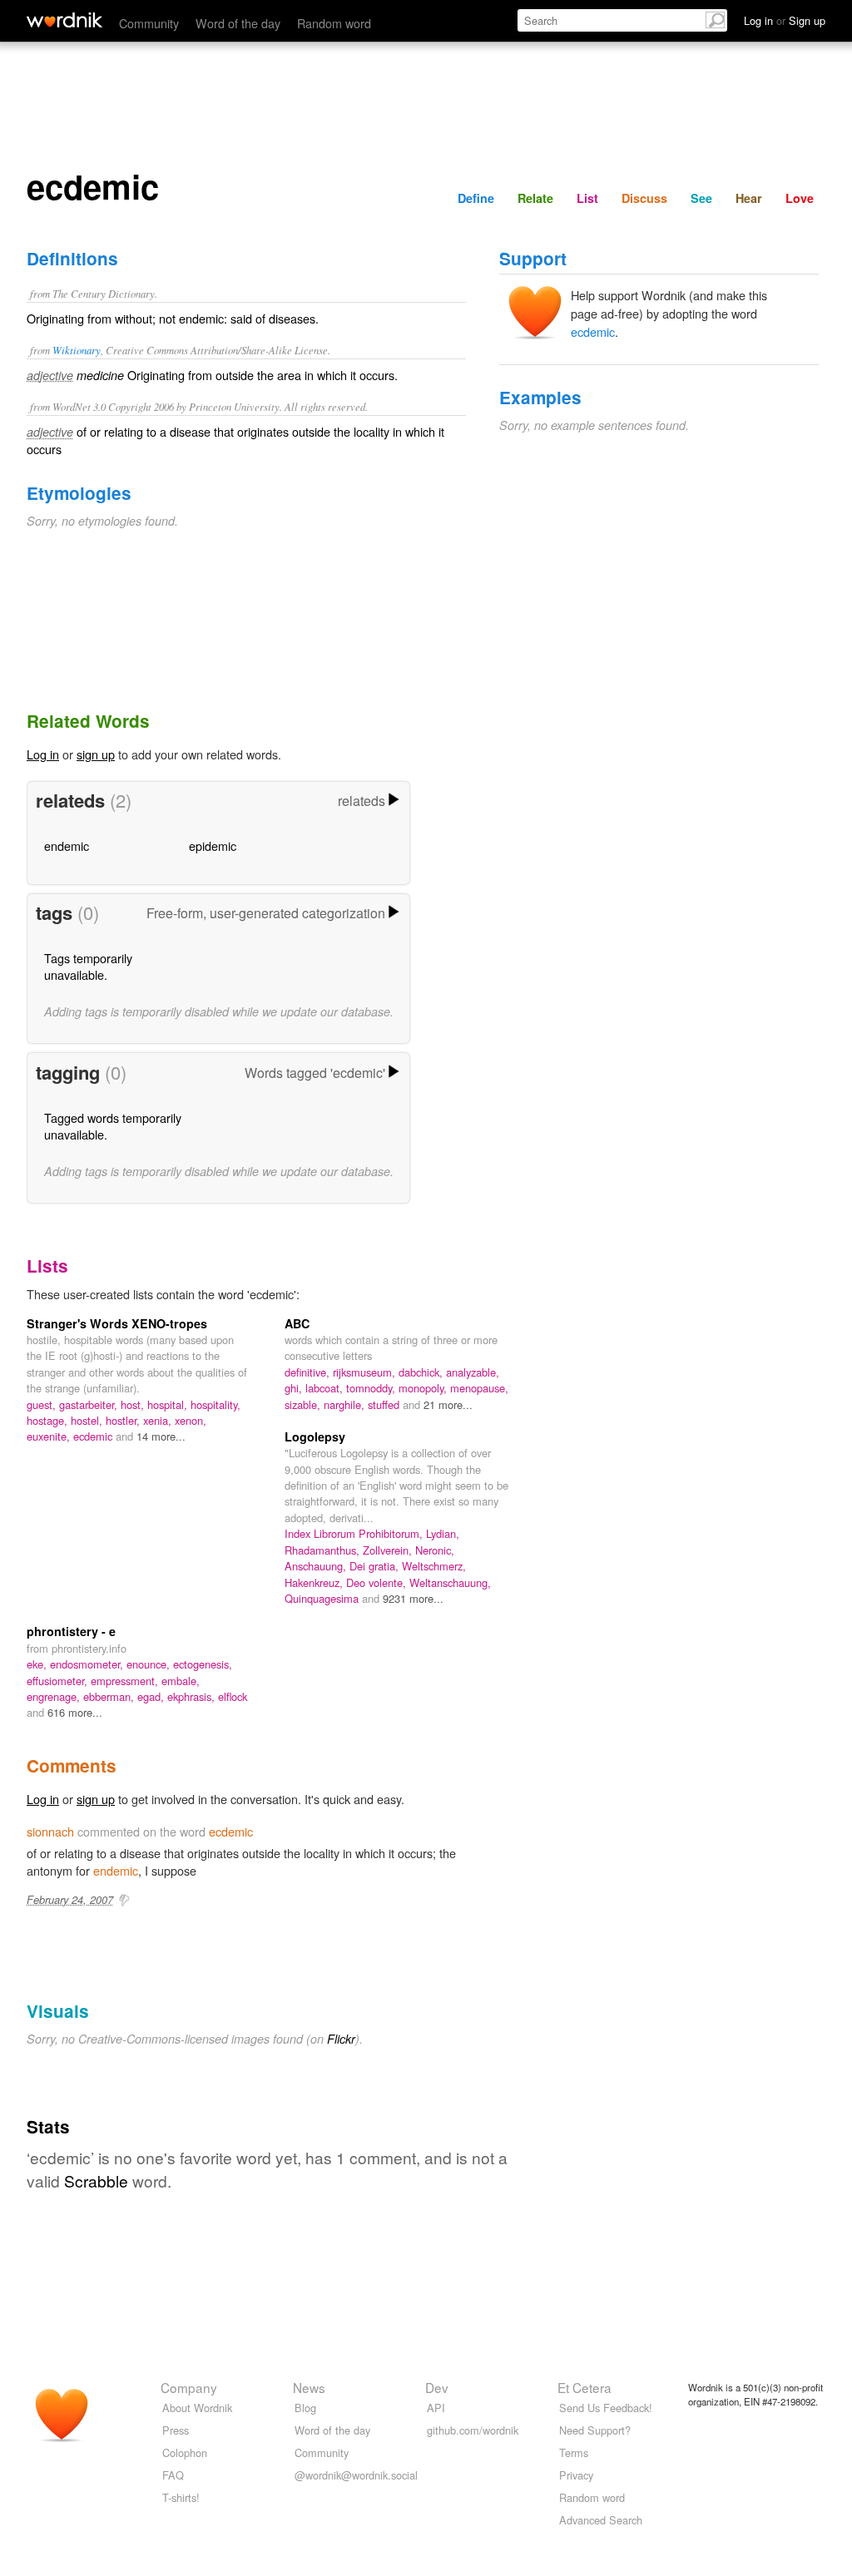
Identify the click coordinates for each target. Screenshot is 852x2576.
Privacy (576, 2475)
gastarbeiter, (90, 1404)
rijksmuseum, (366, 1372)
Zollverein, (389, 1550)
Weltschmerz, (434, 1566)
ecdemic (593, 331)
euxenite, (50, 1436)
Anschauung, (317, 1566)
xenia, (159, 1420)
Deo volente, (378, 1582)
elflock (233, 1696)
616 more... (75, 1712)
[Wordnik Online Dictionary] (64, 20)
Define (476, 198)
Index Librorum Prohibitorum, (355, 1533)
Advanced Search (601, 2520)
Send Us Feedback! (606, 2408)
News (309, 2387)
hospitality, (215, 1404)
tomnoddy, (372, 1388)
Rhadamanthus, (324, 1550)
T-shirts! (181, 2497)
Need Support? (595, 2430)
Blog (305, 2408)
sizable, (304, 1404)
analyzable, (473, 1372)
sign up (96, 754)
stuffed (385, 1404)
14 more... (161, 1436)
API (436, 2408)
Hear (749, 198)
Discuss (644, 198)
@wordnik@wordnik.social (356, 2475)
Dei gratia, (376, 1566)
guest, (43, 1404)
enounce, (150, 1664)
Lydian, (443, 1533)
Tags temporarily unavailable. (88, 966)
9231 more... (413, 1598)
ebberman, (110, 1696)
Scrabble (96, 2180)
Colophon (185, 2452)
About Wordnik (197, 2408)
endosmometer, (88, 1664)
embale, (181, 1681)
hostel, (88, 1420)
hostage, (49, 1420)
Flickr (341, 2039)
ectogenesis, (203, 1664)
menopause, (479, 1388)
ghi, (295, 1388)
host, (134, 1404)
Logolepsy (315, 1436)
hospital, (169, 1404)
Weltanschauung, (450, 1582)
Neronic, (435, 1550)
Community (149, 23)
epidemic (213, 845)
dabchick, (422, 1372)
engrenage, (55, 1696)
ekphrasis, (193, 1696)
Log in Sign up (785, 20)
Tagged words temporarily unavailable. (113, 1126)
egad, (152, 1696)
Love (800, 198)
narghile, (346, 1404)
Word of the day (238, 23)
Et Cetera (585, 2387)
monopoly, (424, 1388)
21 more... (448, 1404)
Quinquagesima (323, 1598)
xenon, (191, 1420)
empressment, (126, 1681)
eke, (38, 1664)
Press (176, 2430)
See (701, 198)
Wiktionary (77, 350)
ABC (297, 1323)
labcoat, (326, 1388)
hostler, (124, 1420)
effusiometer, (59, 1681)
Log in (43, 754)
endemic (67, 845)
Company (189, 2387)
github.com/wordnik (473, 2430)
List (587, 198)
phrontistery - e (71, 1631)
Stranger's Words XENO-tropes (117, 1323)
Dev (437, 2387)
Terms (574, 2452)
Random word (334, 23)
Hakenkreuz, (315, 1582)
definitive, (309, 1372)
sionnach (50, 1831)
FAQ (173, 2475)
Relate (535, 198)
